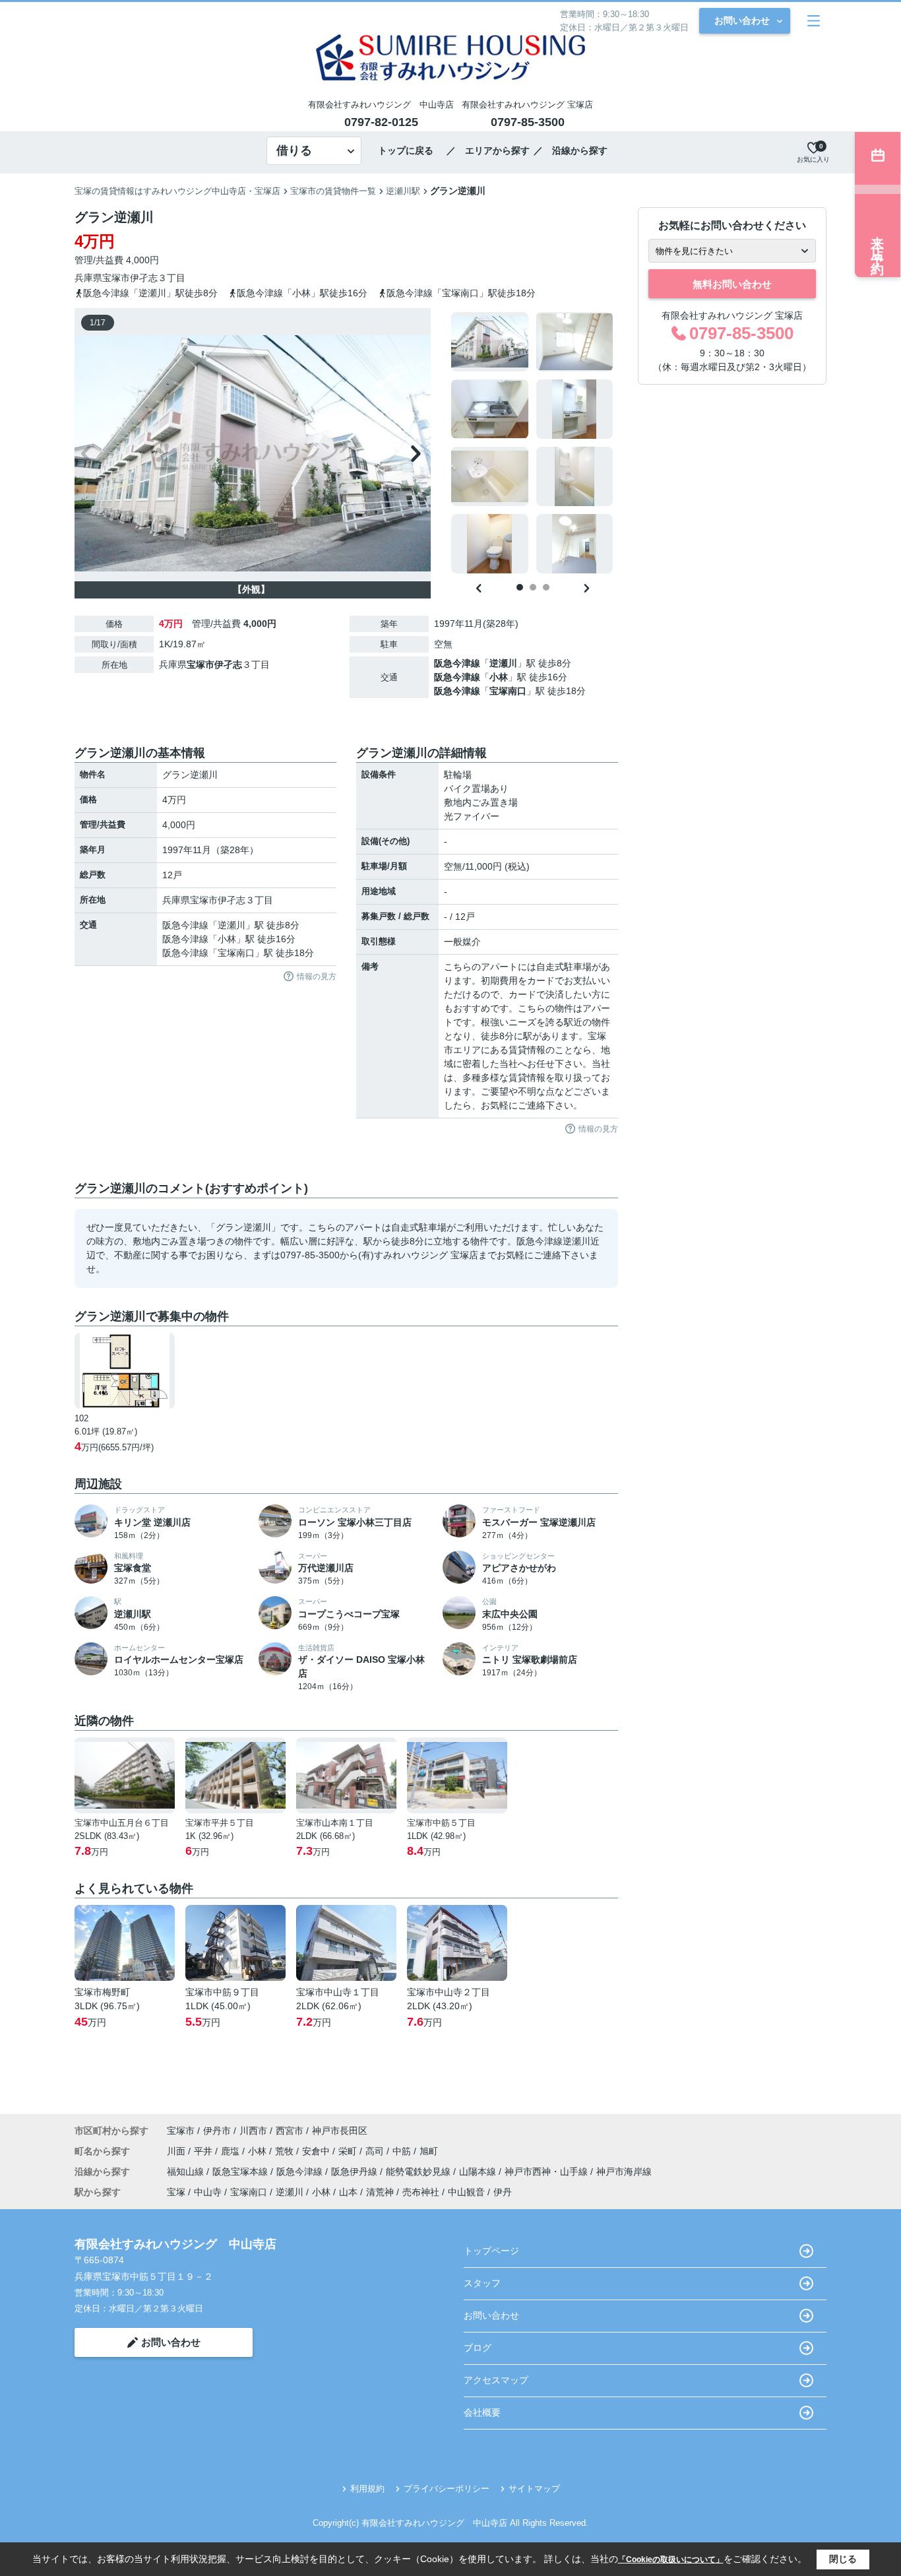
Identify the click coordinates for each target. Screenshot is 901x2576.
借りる (294, 150)
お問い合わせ (742, 20)
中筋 (403, 2151)
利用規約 (367, 2489)
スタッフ (482, 2283)
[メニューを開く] (814, 21)
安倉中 (317, 2151)
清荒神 (380, 2192)
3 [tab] (546, 587)
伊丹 (503, 2192)
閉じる (843, 2559)
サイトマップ (534, 2489)
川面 (177, 2151)
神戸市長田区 (340, 2131)
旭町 (429, 2151)
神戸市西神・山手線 (547, 2172)
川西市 (253, 2131)
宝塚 (176, 2192)
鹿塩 (232, 2151)
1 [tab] (520, 587)
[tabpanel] (533, 443)
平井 (204, 2151)
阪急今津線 (457, 663)
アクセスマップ (496, 2380)
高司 (376, 2151)
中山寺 (208, 2192)
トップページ (491, 2251)
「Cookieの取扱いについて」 (671, 2560)
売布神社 (421, 2192)
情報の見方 (317, 977)
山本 (348, 2192)
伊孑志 (144, 278)
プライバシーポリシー (447, 2489)
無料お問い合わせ (732, 284)
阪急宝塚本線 (241, 2172)
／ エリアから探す (488, 150)
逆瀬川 (503, 663)
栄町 (349, 2151)
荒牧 (286, 2151)
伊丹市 (217, 2131)
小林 (499, 677)
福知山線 (187, 2172)
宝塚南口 (508, 691)
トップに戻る (410, 150)
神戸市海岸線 (624, 2172)
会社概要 (482, 2412)
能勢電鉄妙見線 (419, 2172)
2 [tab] (533, 587)
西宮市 (290, 2131)
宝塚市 (116, 278)
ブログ (478, 2348)
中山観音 (466, 2192)
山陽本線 (479, 2172)
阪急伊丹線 (356, 2172)
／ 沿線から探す (571, 150)
